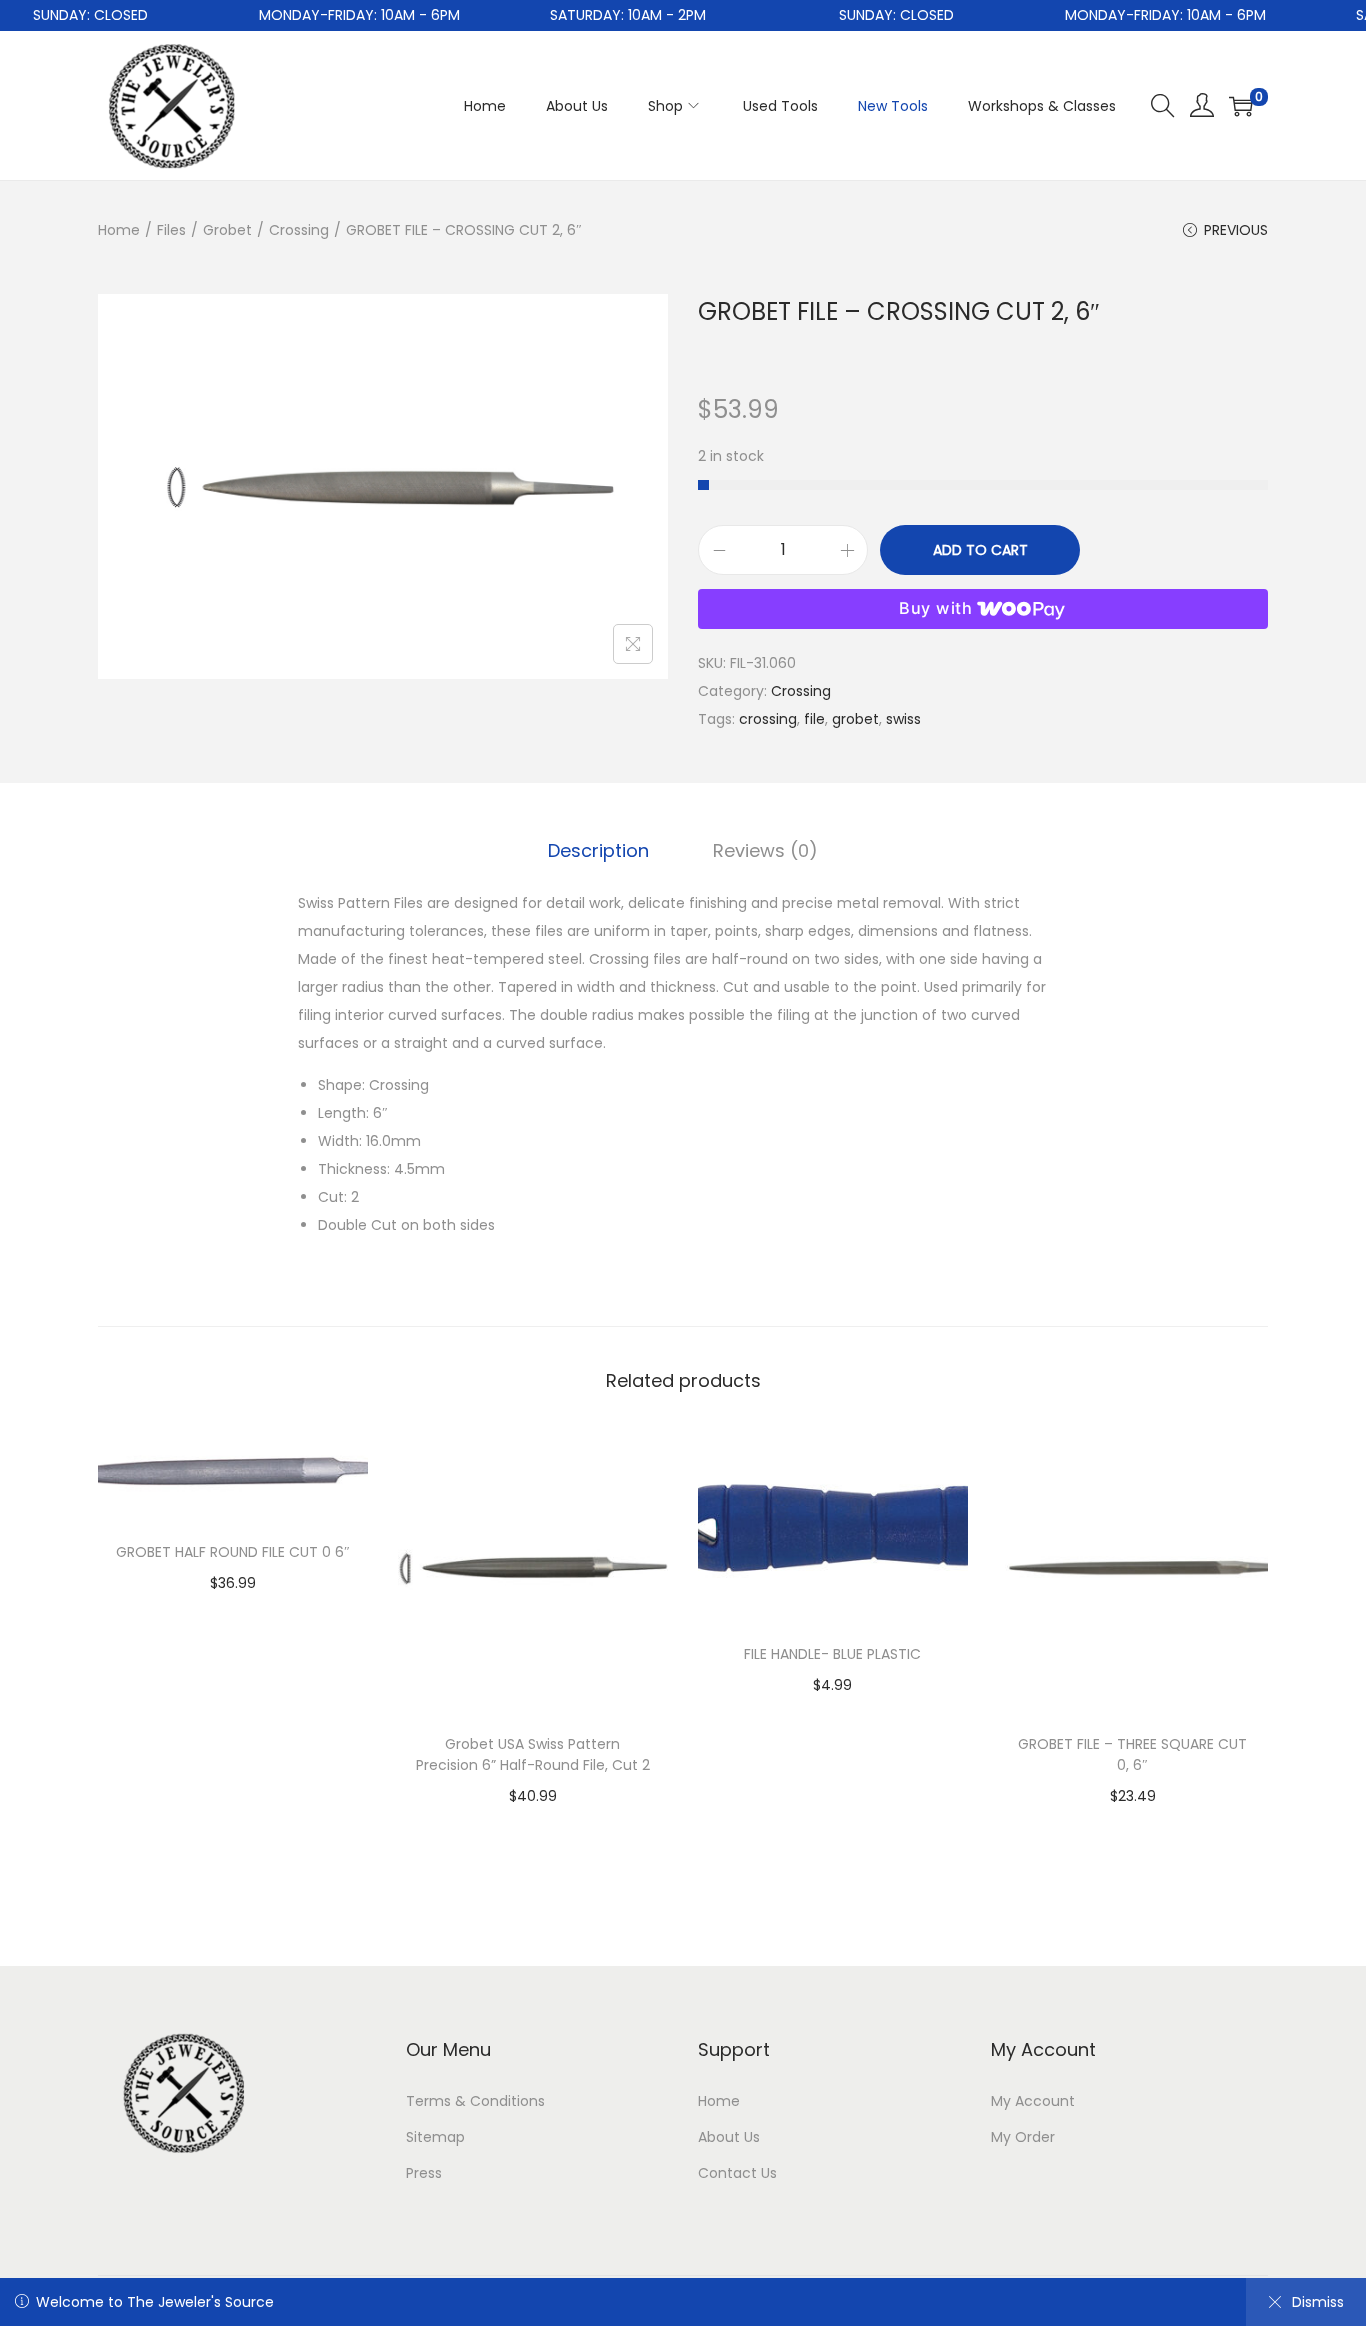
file (814, 719)
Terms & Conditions (475, 2101)
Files (171, 230)
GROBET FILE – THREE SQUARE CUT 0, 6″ (1132, 1754)
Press (424, 2173)
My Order (1023, 2137)
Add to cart (980, 550)
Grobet (227, 230)
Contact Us (737, 2173)
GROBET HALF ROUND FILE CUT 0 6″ (233, 1552)
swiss (903, 719)
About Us (729, 2137)
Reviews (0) (765, 850)
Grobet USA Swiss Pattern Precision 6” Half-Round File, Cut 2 (533, 1754)
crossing (768, 719)
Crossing (299, 230)
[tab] (598, 851)
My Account (1033, 2101)
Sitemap (435, 2137)
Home (119, 230)
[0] (1241, 106)
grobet (855, 719)
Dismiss (1318, 2302)
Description (598, 850)
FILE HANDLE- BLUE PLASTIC (832, 1654)
